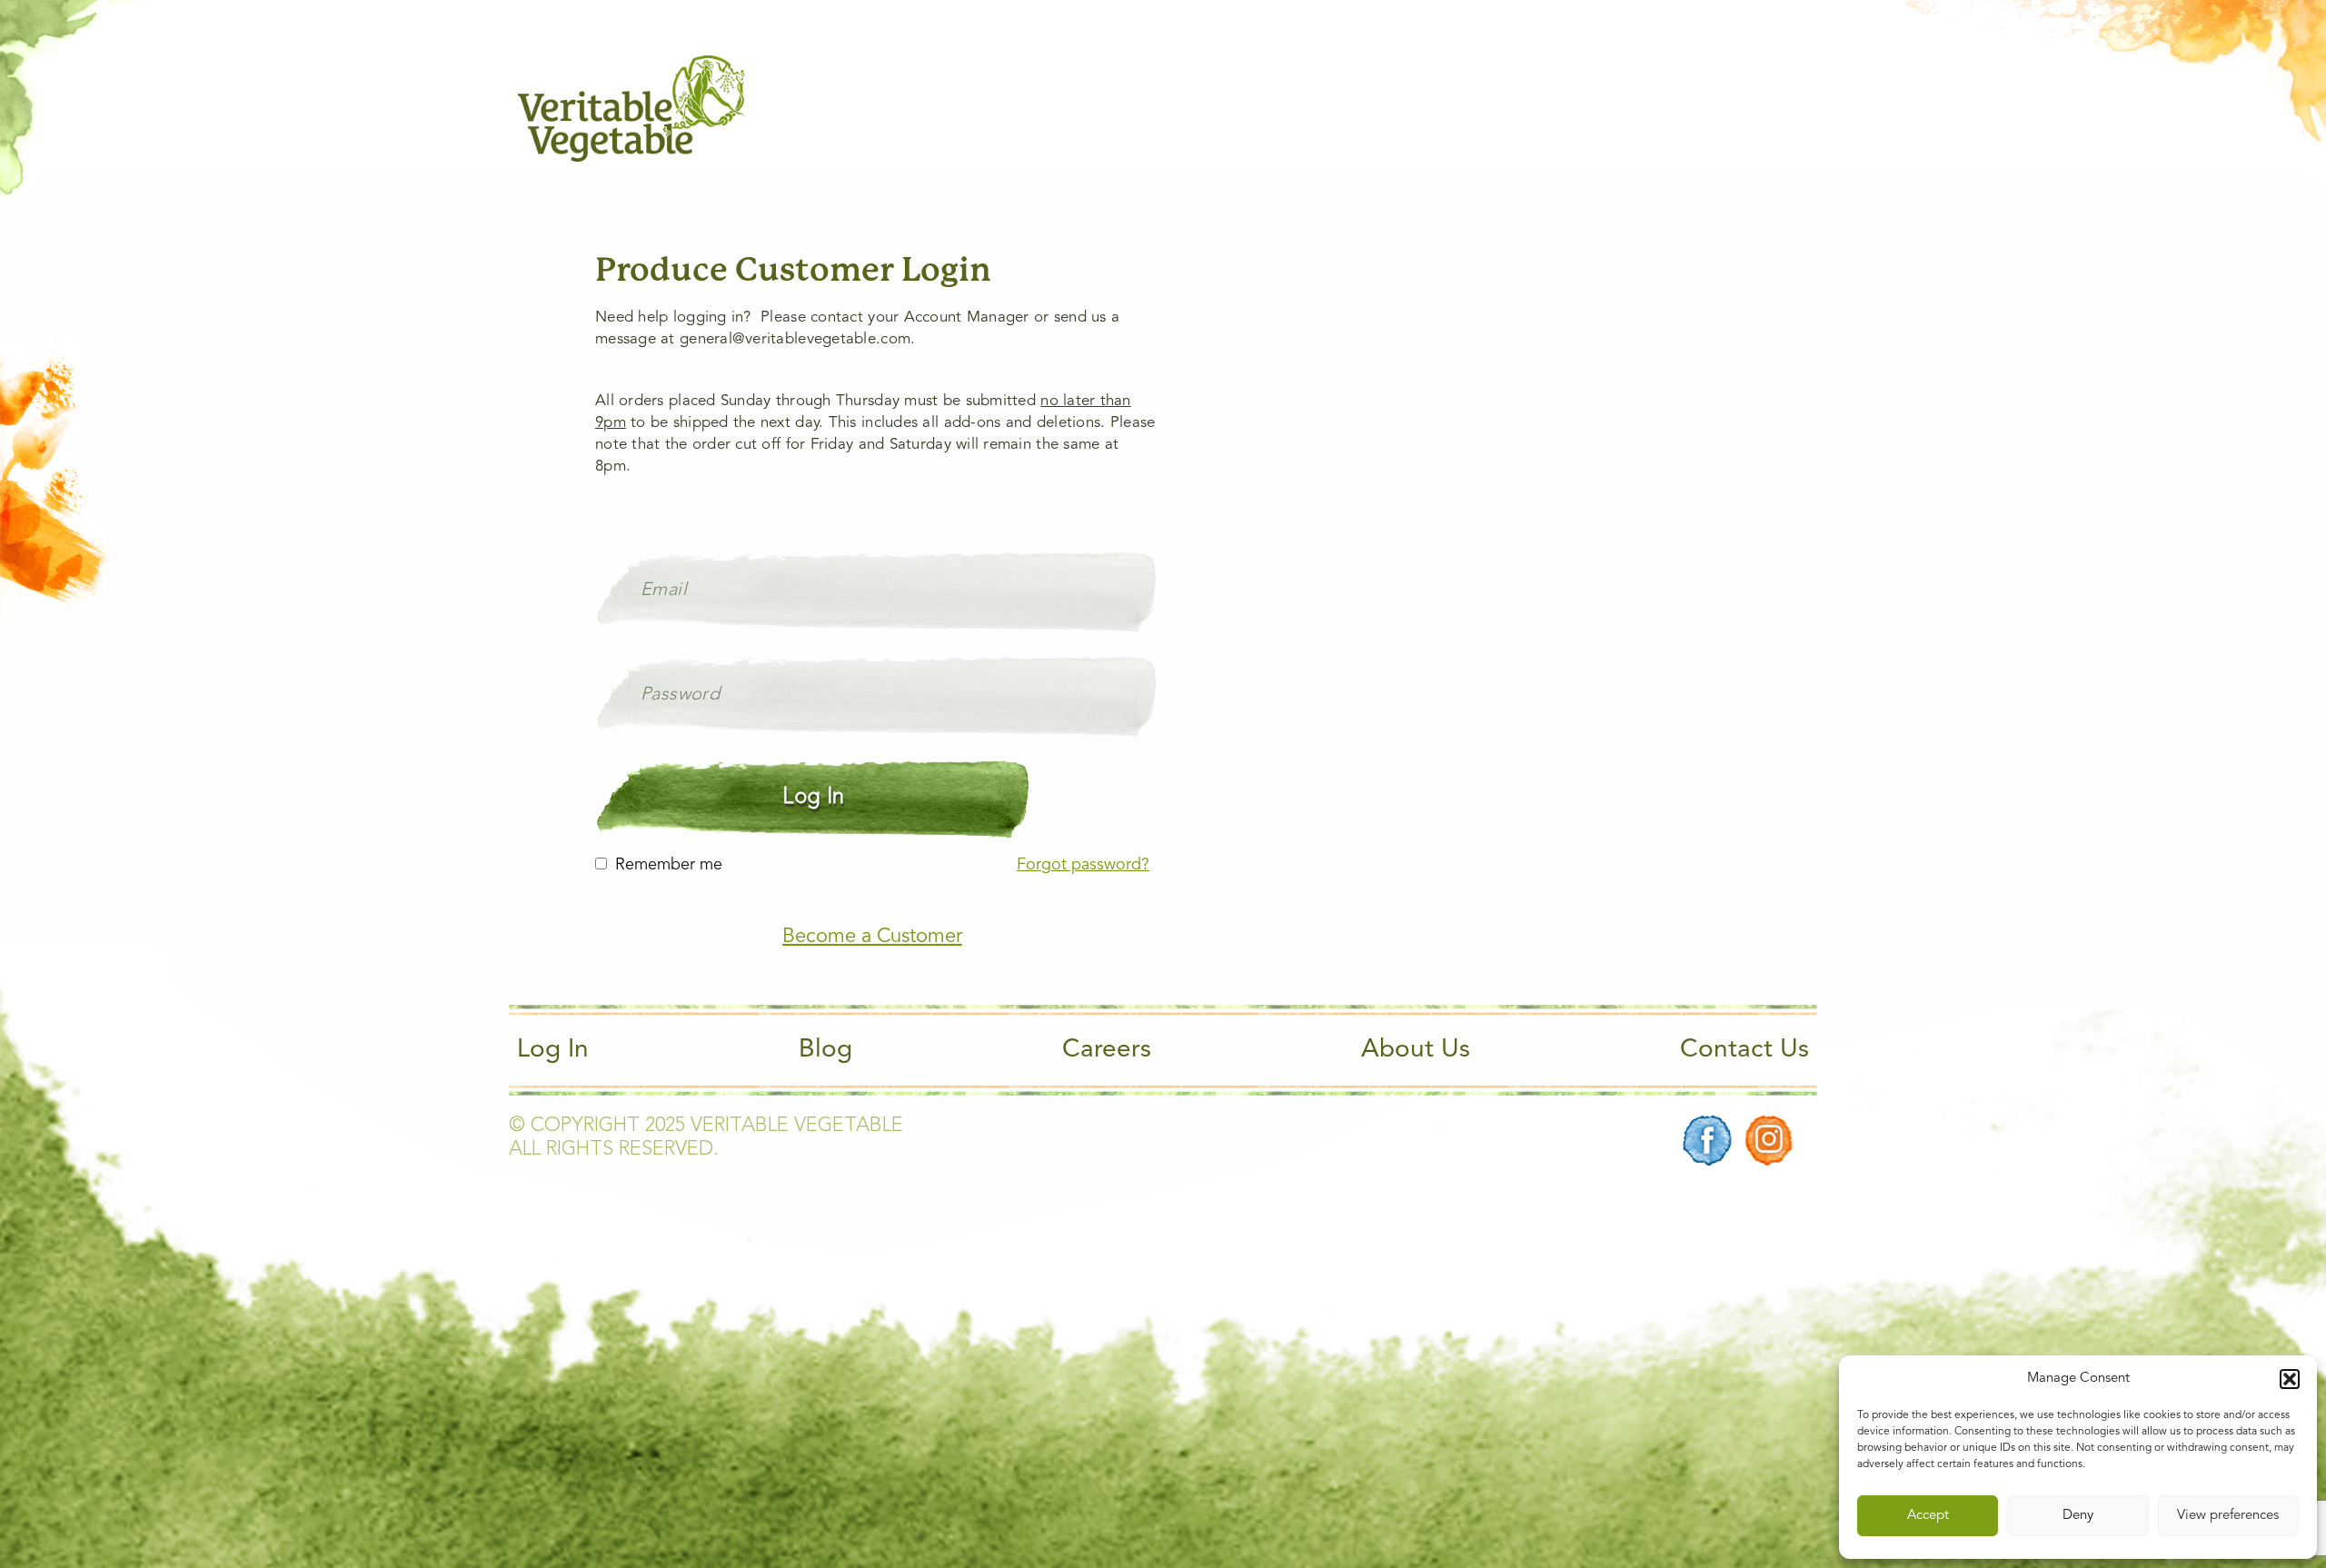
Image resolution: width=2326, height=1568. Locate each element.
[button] (2290, 1379)
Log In (553, 1050)
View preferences (2228, 1516)
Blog (825, 1050)
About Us (1416, 1050)
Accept (1928, 1516)
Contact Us (1744, 1050)
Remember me (669, 865)
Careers (1107, 1050)
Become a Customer (872, 937)
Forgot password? (1083, 865)
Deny (2078, 1516)
